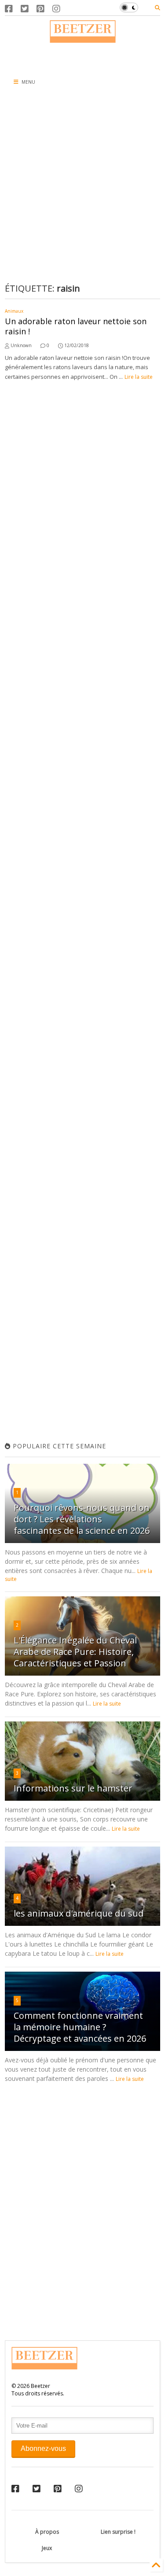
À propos (47, 2532)
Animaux (14, 311)
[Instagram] (56, 9)
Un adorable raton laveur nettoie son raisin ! (76, 326)
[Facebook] (9, 9)
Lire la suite (139, 377)
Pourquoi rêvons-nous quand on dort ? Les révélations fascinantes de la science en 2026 (82, 1519)
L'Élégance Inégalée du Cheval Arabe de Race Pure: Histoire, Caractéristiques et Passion (75, 1652)
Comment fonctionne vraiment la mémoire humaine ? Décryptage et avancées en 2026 (80, 2027)
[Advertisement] (82, 56)
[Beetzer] (83, 38)
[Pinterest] (40, 9)
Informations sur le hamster (73, 1788)
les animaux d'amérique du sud (79, 1913)
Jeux (47, 2548)
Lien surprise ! (118, 2532)
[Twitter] (25, 9)
